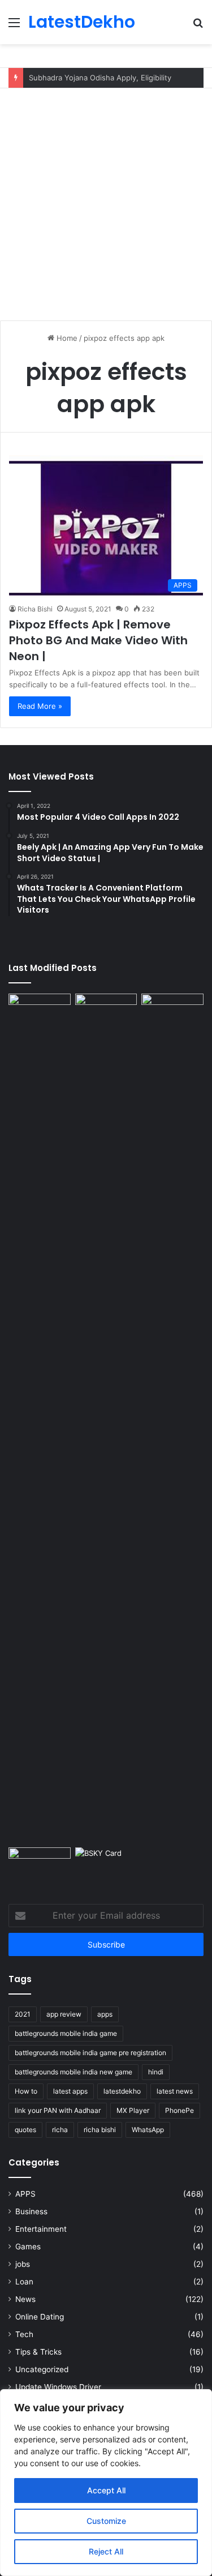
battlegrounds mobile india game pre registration (90, 2053)
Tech (24, 2334)
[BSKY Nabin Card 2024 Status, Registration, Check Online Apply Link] (106, 1865)
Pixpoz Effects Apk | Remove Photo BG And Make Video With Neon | (98, 640)
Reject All (106, 2551)
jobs (23, 2264)
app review (64, 2014)
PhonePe (179, 2110)
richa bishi (100, 2130)
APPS (25, 2194)
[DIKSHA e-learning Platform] (40, 1865)
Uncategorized (42, 2369)
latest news (175, 2091)
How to (26, 2091)
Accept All (106, 2490)
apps (105, 2014)
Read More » (40, 706)
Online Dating (40, 2317)
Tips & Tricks (38, 2352)
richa (60, 2130)
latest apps (70, 2091)
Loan (24, 2282)
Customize (106, 2521)
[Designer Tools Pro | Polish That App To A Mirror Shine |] (40, 1016)
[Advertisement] (106, 200)
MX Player (133, 2110)
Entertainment (41, 2229)
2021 (23, 2014)
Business (31, 2211)
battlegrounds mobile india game (66, 2033)
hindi (156, 2072)
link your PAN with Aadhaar (58, 2110)
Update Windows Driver (58, 2387)
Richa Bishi (35, 609)
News (25, 2299)
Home (66, 338)
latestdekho (122, 2091)
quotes (25, 2130)
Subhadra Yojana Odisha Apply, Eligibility (100, 78)
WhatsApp (148, 2130)
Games (28, 2246)
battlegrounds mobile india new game (73, 2072)
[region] (106, 2483)
